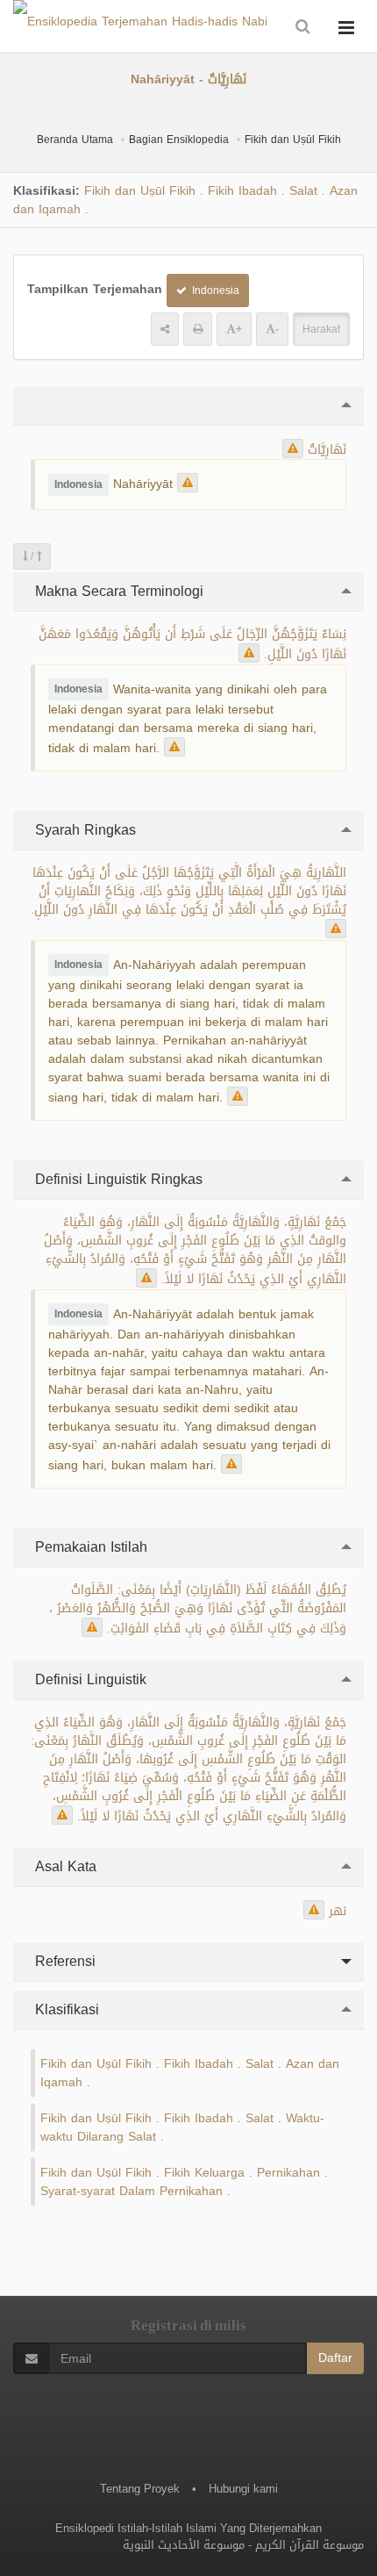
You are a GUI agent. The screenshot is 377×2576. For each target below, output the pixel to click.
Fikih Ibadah (242, 191)
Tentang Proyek (140, 2489)
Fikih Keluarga (204, 2173)
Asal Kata (64, 1866)
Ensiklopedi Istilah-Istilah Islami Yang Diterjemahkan (188, 2528)
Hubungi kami (243, 2489)
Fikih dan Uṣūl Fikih (293, 140)
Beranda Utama (75, 140)
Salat (303, 191)
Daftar (335, 2358)
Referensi (63, 1961)
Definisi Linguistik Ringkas (117, 1179)
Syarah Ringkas (83, 830)
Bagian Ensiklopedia (179, 140)
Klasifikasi (65, 2009)
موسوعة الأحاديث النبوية (184, 2545)
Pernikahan (288, 2173)
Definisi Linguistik (89, 1679)
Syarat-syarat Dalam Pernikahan (132, 2191)
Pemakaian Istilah (89, 1547)
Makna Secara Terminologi (117, 591)
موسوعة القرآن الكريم (309, 2545)
